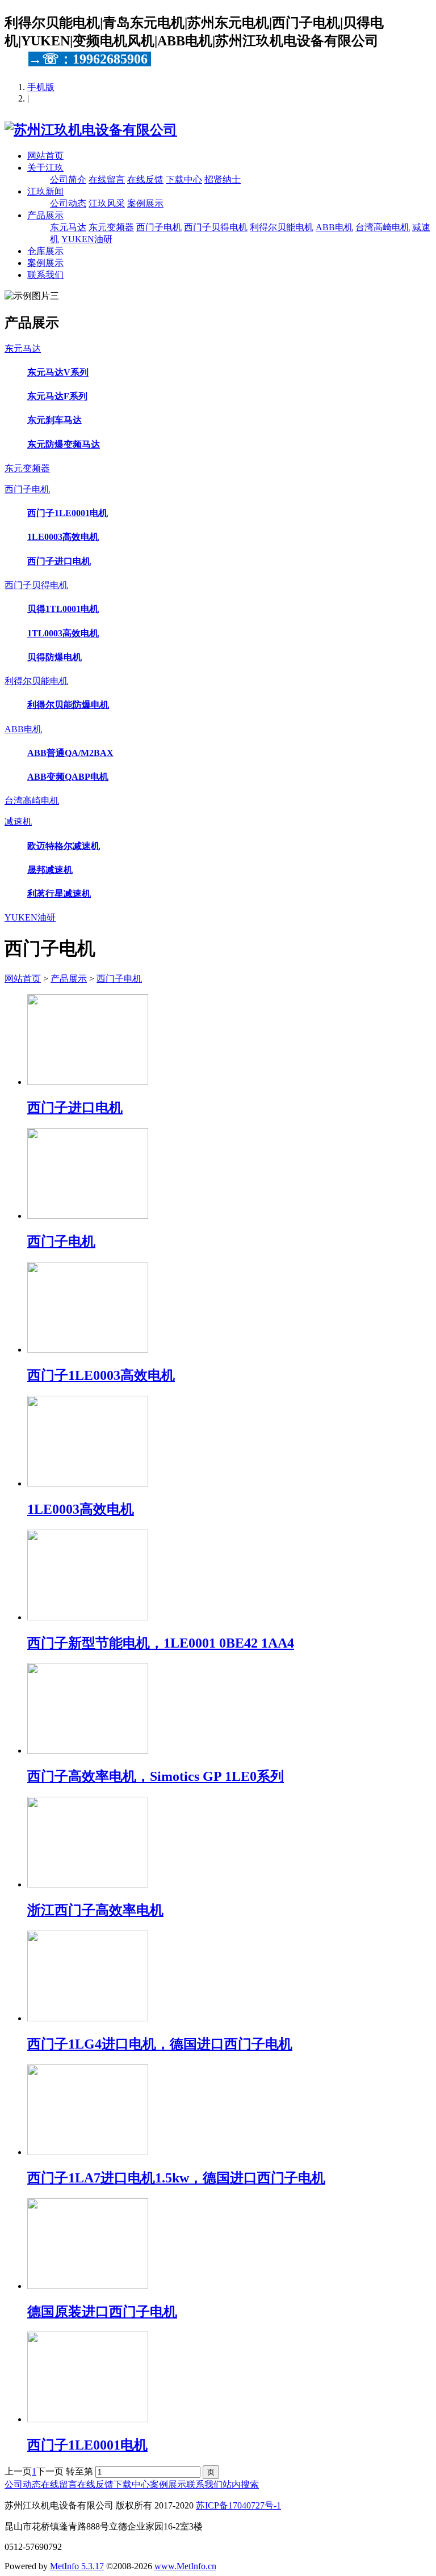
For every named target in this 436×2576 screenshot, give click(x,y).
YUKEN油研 (87, 239)
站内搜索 (241, 2484)
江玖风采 (107, 203)
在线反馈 (145, 180)
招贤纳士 (223, 180)
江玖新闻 (45, 191)
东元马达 (68, 227)
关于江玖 (45, 168)
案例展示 (145, 203)
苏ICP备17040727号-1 (238, 2505)
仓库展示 (45, 251)
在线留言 (107, 180)
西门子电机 (159, 227)
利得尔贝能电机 (282, 227)
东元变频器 (111, 227)
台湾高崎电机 (383, 227)
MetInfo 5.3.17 (77, 2566)
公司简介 (68, 180)
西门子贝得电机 (216, 227)
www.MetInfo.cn (185, 2566)
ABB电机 (334, 227)
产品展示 (45, 215)
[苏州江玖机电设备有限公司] (91, 130)
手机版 (41, 87)
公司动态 (68, 203)
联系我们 (45, 275)
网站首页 (45, 156)
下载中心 (184, 180)
